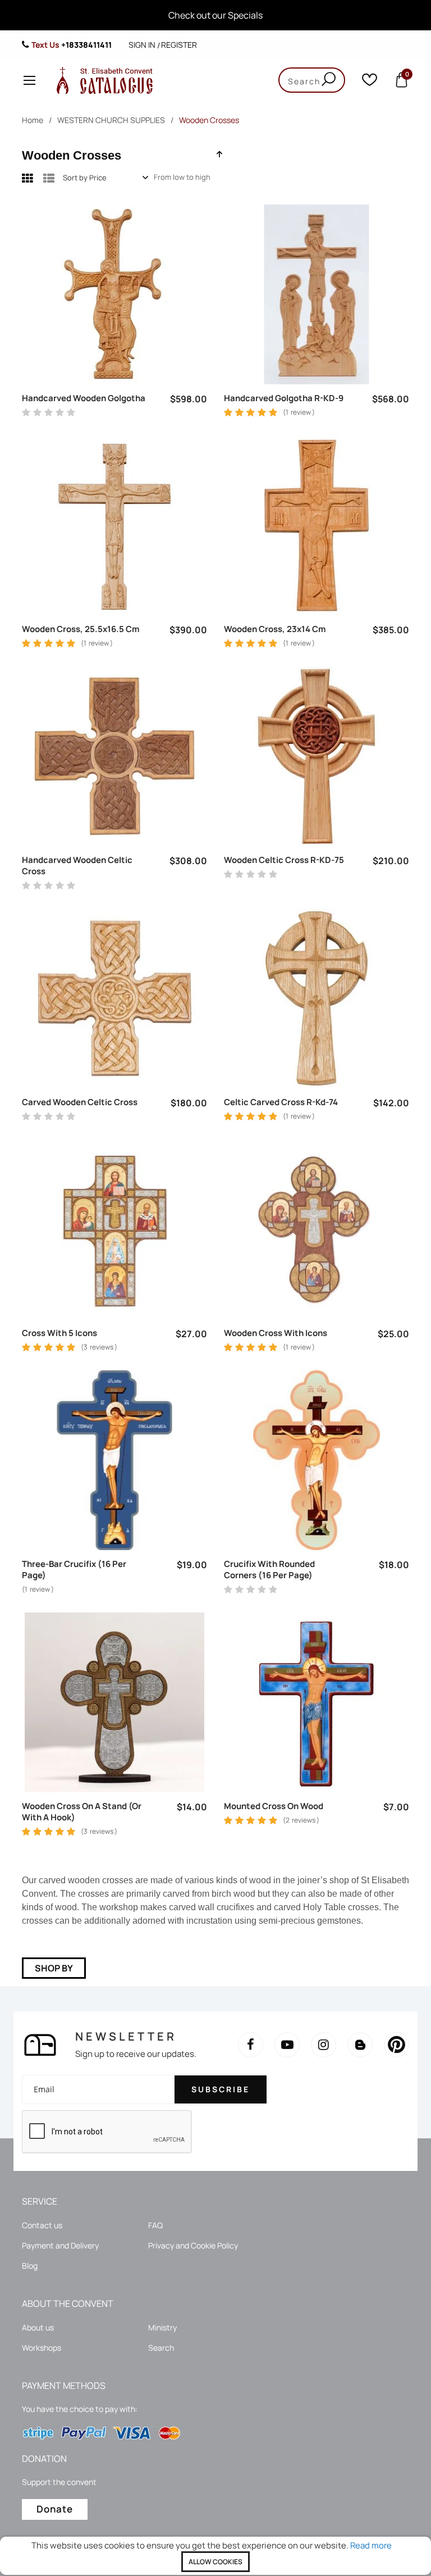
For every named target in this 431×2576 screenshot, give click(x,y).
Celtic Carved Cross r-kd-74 (281, 1102)
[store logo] (102, 80)
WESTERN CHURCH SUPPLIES (111, 120)
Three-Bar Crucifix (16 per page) (74, 1570)
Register (179, 45)
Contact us (42, 2225)
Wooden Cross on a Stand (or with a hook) (82, 1812)
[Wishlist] (370, 82)
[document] (215, 2556)
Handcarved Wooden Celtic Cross (77, 866)
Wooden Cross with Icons (276, 1333)
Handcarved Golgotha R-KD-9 (284, 398)
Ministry (162, 2327)
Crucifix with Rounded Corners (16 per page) (269, 1570)
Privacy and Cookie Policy (193, 2245)
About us (38, 2327)
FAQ (155, 2225)
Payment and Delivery (60, 2245)
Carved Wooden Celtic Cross (80, 1102)
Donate (55, 2509)
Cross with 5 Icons (59, 1333)
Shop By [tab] (54, 1968)
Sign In (142, 45)
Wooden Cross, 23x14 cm (275, 629)
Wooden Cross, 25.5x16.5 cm (81, 629)
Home (33, 120)
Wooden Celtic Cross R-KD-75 (284, 860)
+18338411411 (86, 45)
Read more (371, 2545)
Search (161, 2348)
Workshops (42, 2348)
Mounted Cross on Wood (274, 1806)
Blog (30, 2266)
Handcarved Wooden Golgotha (84, 398)
